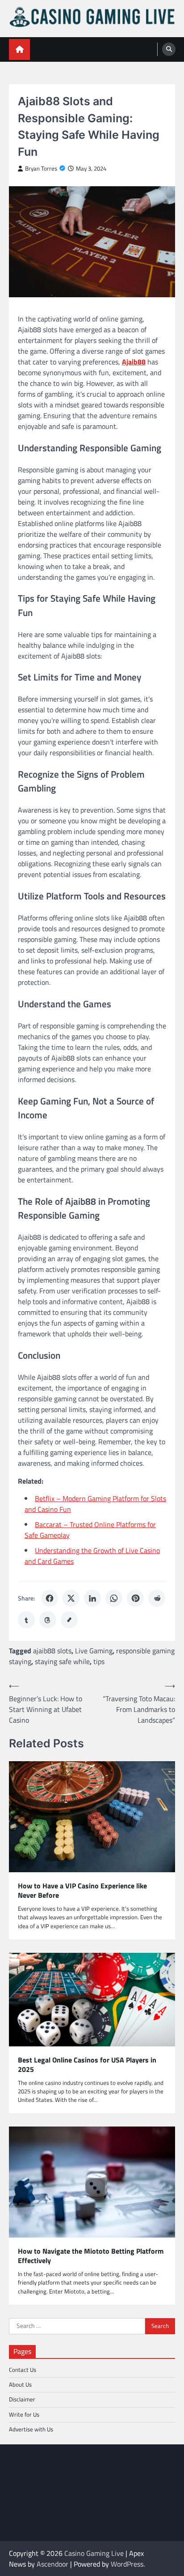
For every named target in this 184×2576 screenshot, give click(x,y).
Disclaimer (22, 2399)
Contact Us (23, 2370)
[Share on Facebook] (50, 1598)
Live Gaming (94, 1651)
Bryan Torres (41, 169)
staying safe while (62, 1661)
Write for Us (24, 2414)
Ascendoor (52, 2564)
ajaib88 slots (52, 1651)
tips (99, 1661)
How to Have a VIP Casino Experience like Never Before (82, 1891)
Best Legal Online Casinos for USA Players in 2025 (87, 2065)
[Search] (169, 49)
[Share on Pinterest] (135, 1598)
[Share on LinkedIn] (92, 1598)
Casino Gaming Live (94, 2553)
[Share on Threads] (48, 1620)
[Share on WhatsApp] (114, 1598)
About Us (20, 2384)
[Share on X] (71, 1598)
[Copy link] (69, 1620)
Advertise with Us (31, 2429)
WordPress (127, 2564)
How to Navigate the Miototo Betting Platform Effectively (91, 2256)
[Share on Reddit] (157, 1598)
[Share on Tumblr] (26, 1620)
